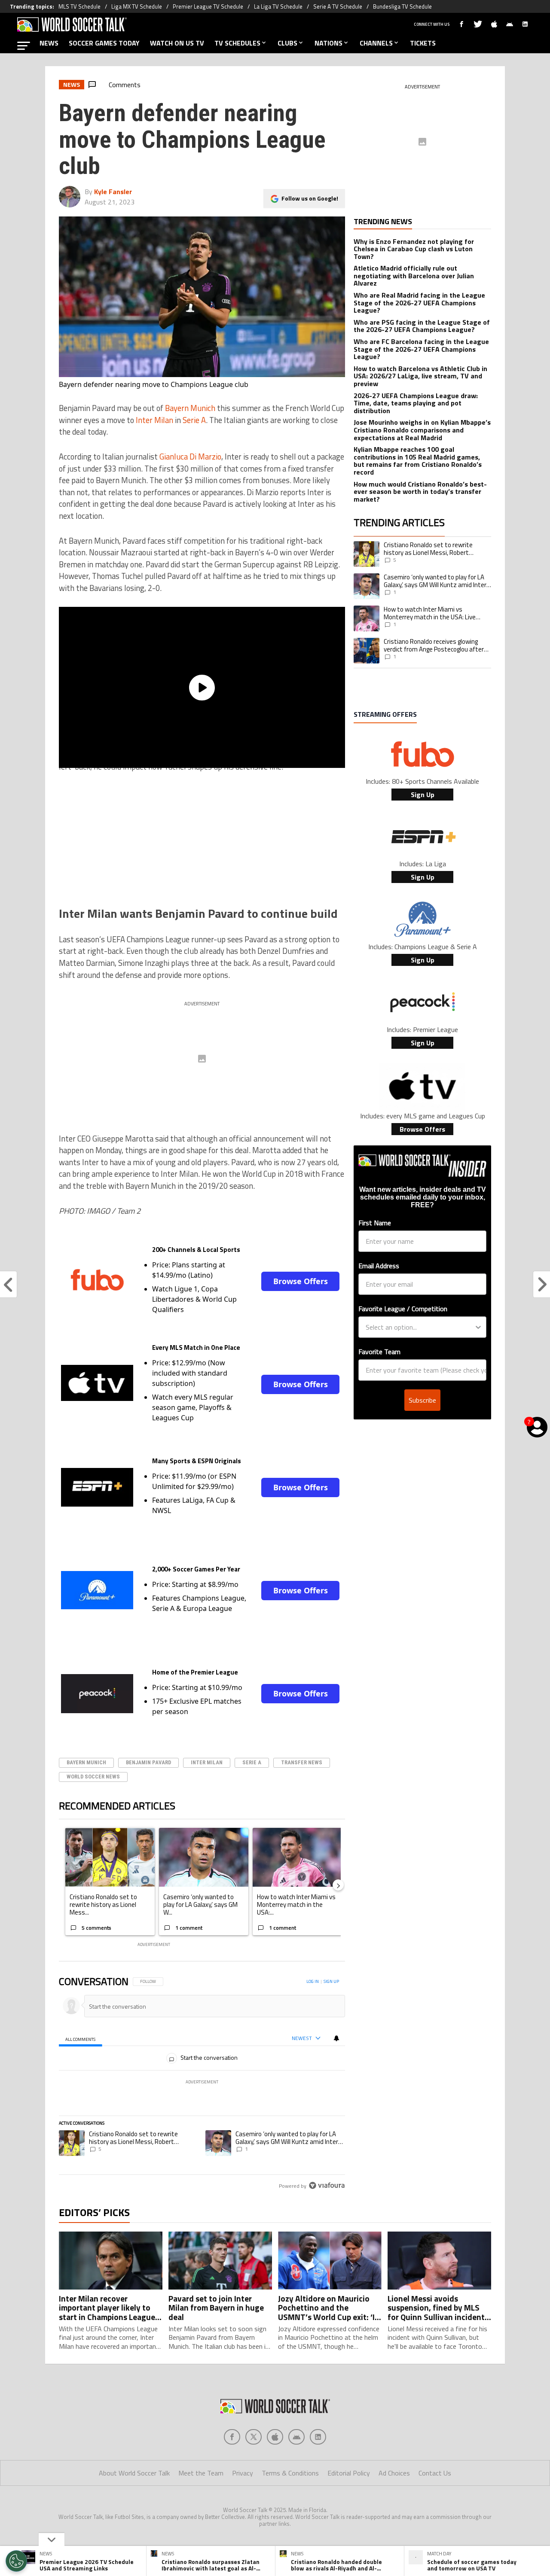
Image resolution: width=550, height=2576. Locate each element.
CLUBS (287, 43)
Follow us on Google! (310, 198)
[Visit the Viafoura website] (327, 2185)
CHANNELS (376, 43)
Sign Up (423, 795)
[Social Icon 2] (275, 2437)
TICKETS (423, 43)
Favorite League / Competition (403, 1309)
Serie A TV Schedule (338, 6)
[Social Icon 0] (232, 2437)
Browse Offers (301, 1281)
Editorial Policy (349, 2473)
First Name (375, 1223)
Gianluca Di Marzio (190, 457)
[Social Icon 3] (296, 2437)
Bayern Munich (190, 408)
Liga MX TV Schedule (137, 6)
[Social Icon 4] (318, 2437)
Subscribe (422, 1400)
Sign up (331, 1981)
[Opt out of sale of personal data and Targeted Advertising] (16, 2561)
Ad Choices (394, 2473)
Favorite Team (379, 1352)
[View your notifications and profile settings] (336, 2038)
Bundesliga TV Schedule (402, 6)
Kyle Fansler (113, 192)
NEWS (49, 43)
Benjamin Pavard (148, 1762)
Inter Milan (154, 420)
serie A (252, 1762)
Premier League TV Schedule (208, 6)
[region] (202, 2084)
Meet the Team (201, 2473)
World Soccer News (93, 1777)
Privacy (243, 2473)
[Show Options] (478, 1327)
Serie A (194, 420)
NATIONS (328, 43)
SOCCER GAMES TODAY (104, 43)
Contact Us (435, 2473)
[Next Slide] (338, 1885)
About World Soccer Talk (134, 2473)
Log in (313, 1981)
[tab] (81, 2039)
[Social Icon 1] (254, 2437)
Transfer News (302, 1762)
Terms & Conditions (290, 2473)
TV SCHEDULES (237, 43)
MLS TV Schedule (79, 6)
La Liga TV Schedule (278, 6)
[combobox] (420, 1327)
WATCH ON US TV (177, 43)
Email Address (379, 1266)
